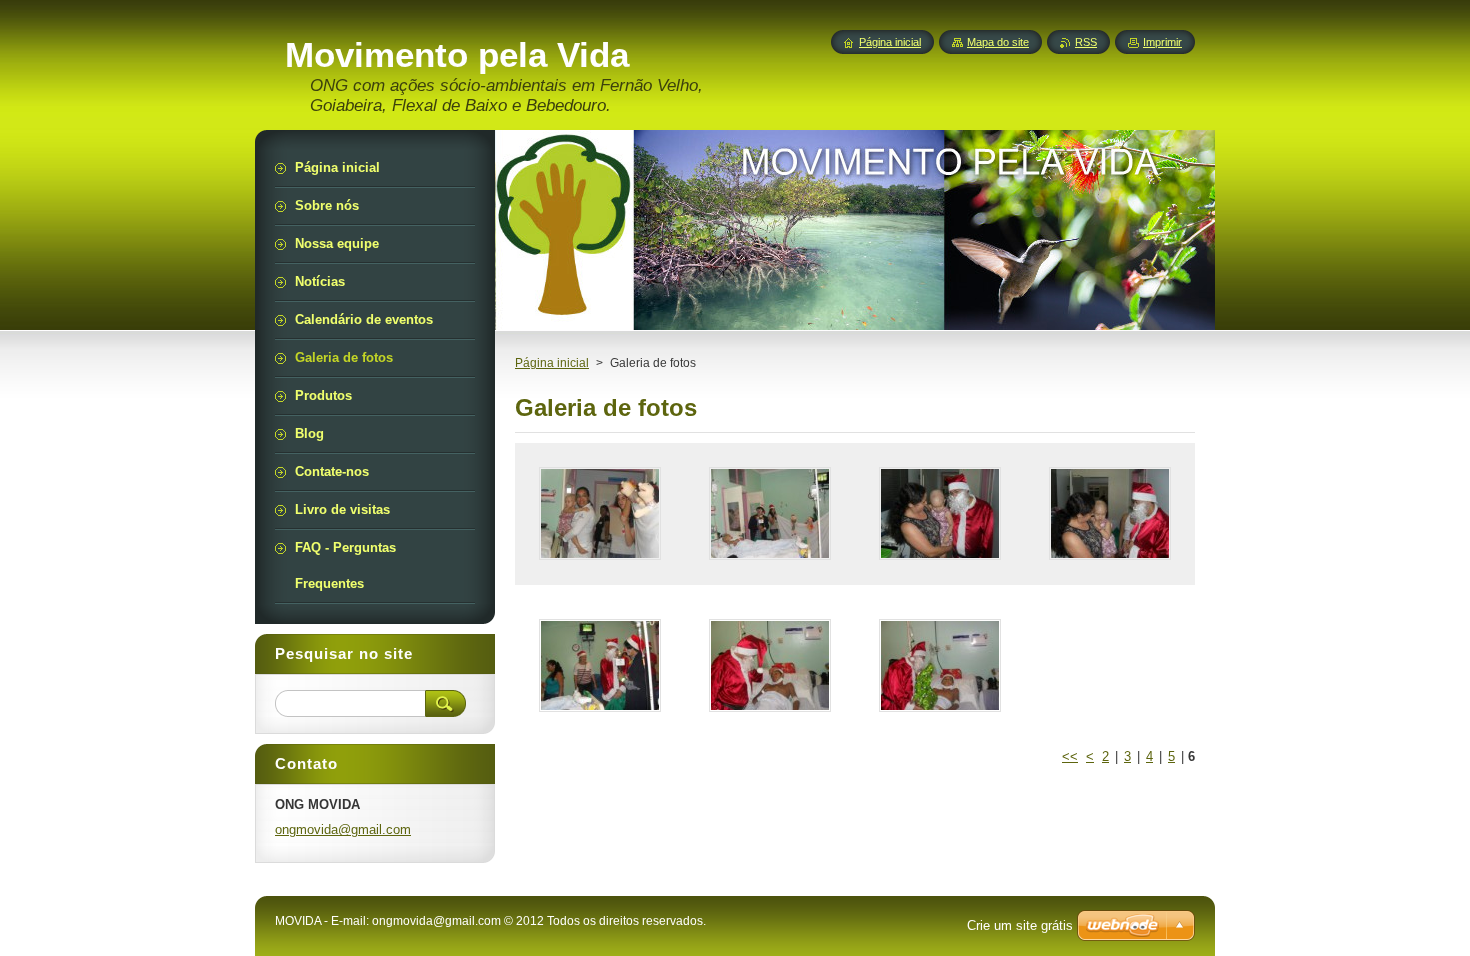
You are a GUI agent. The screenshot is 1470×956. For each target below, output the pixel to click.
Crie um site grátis (1020, 925)
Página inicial (552, 363)
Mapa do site (998, 42)
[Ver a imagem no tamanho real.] (600, 514)
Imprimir (1162, 42)
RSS (1086, 42)
